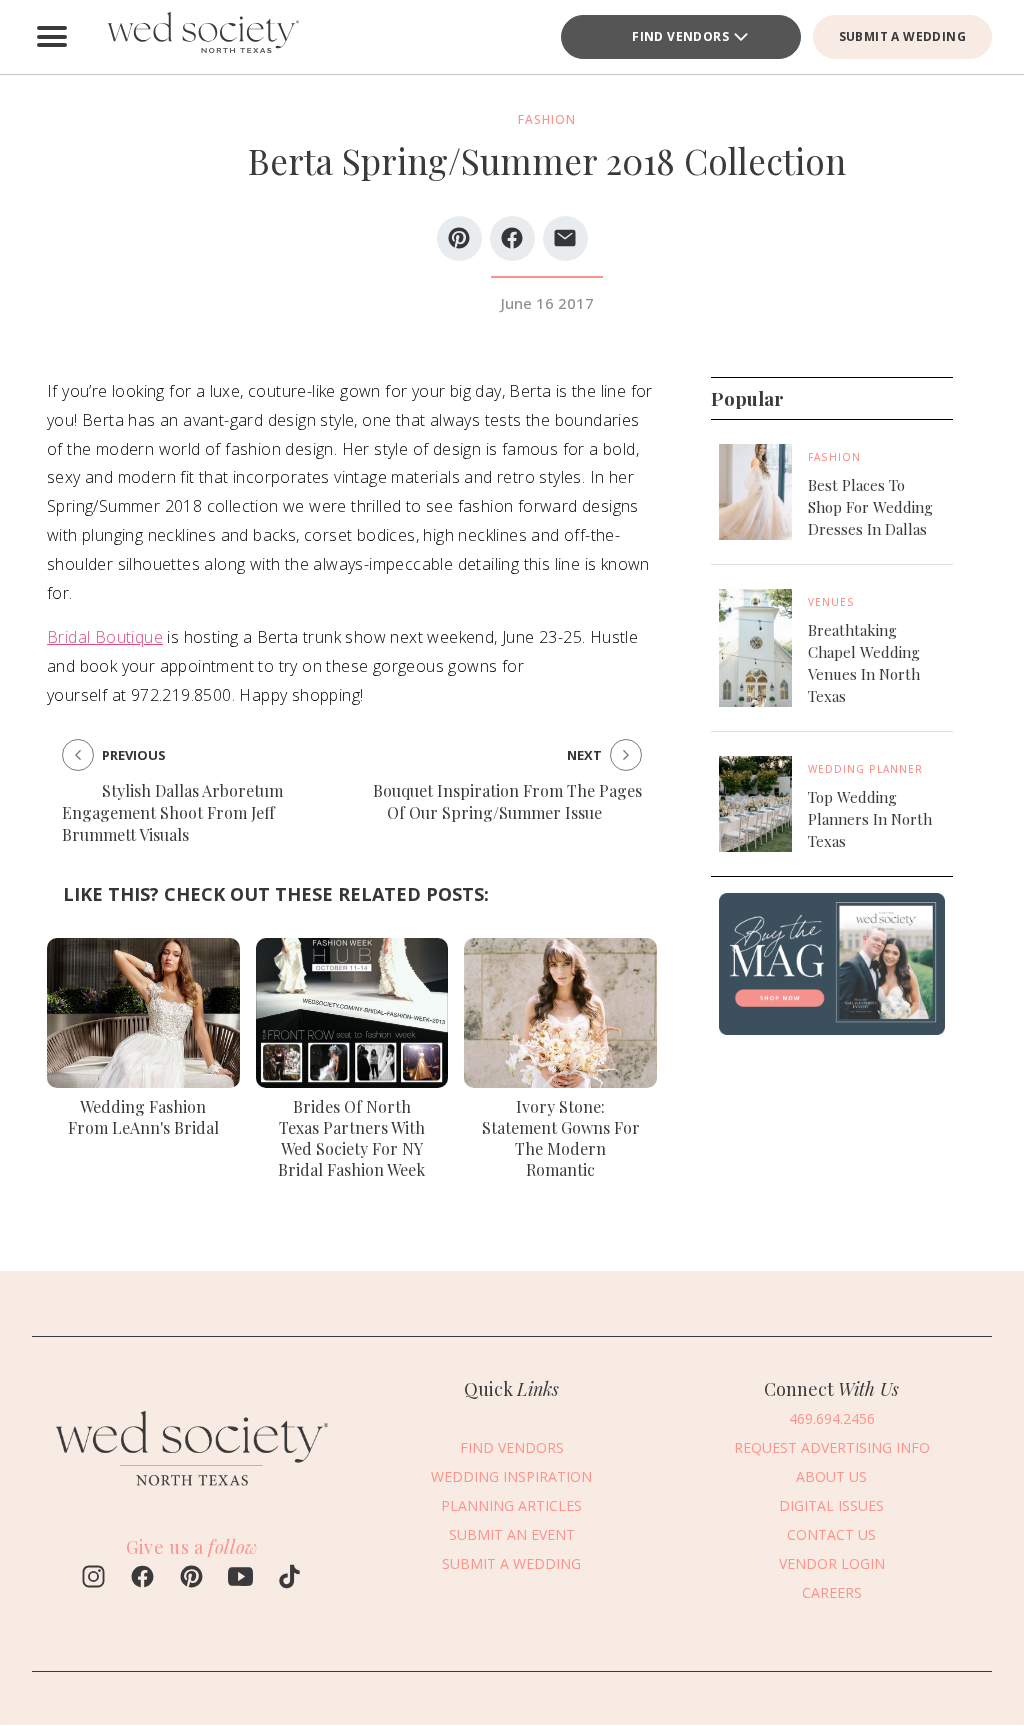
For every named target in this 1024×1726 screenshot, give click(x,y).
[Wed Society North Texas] (202, 37)
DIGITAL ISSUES (831, 1505)
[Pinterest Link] (191, 1579)
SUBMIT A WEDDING (902, 36)
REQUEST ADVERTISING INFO (832, 1447)
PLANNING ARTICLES (511, 1505)
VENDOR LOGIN (832, 1563)
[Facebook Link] (142, 1579)
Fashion (834, 457)
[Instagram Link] (93, 1579)
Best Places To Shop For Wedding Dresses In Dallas (870, 507)
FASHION (547, 119)
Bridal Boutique (105, 637)
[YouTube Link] (240, 1579)
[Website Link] (192, 1494)
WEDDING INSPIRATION (511, 1476)
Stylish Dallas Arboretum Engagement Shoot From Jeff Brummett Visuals (172, 812)
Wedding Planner (865, 769)
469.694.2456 (832, 1418)
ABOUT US (831, 1476)
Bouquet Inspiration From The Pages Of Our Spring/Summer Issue (507, 801)
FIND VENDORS (680, 36)
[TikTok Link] (289, 1579)
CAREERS (832, 1592)
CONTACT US (831, 1534)
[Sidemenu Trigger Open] (52, 37)
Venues (831, 602)
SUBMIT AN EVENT (512, 1534)
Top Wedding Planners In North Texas (870, 819)
